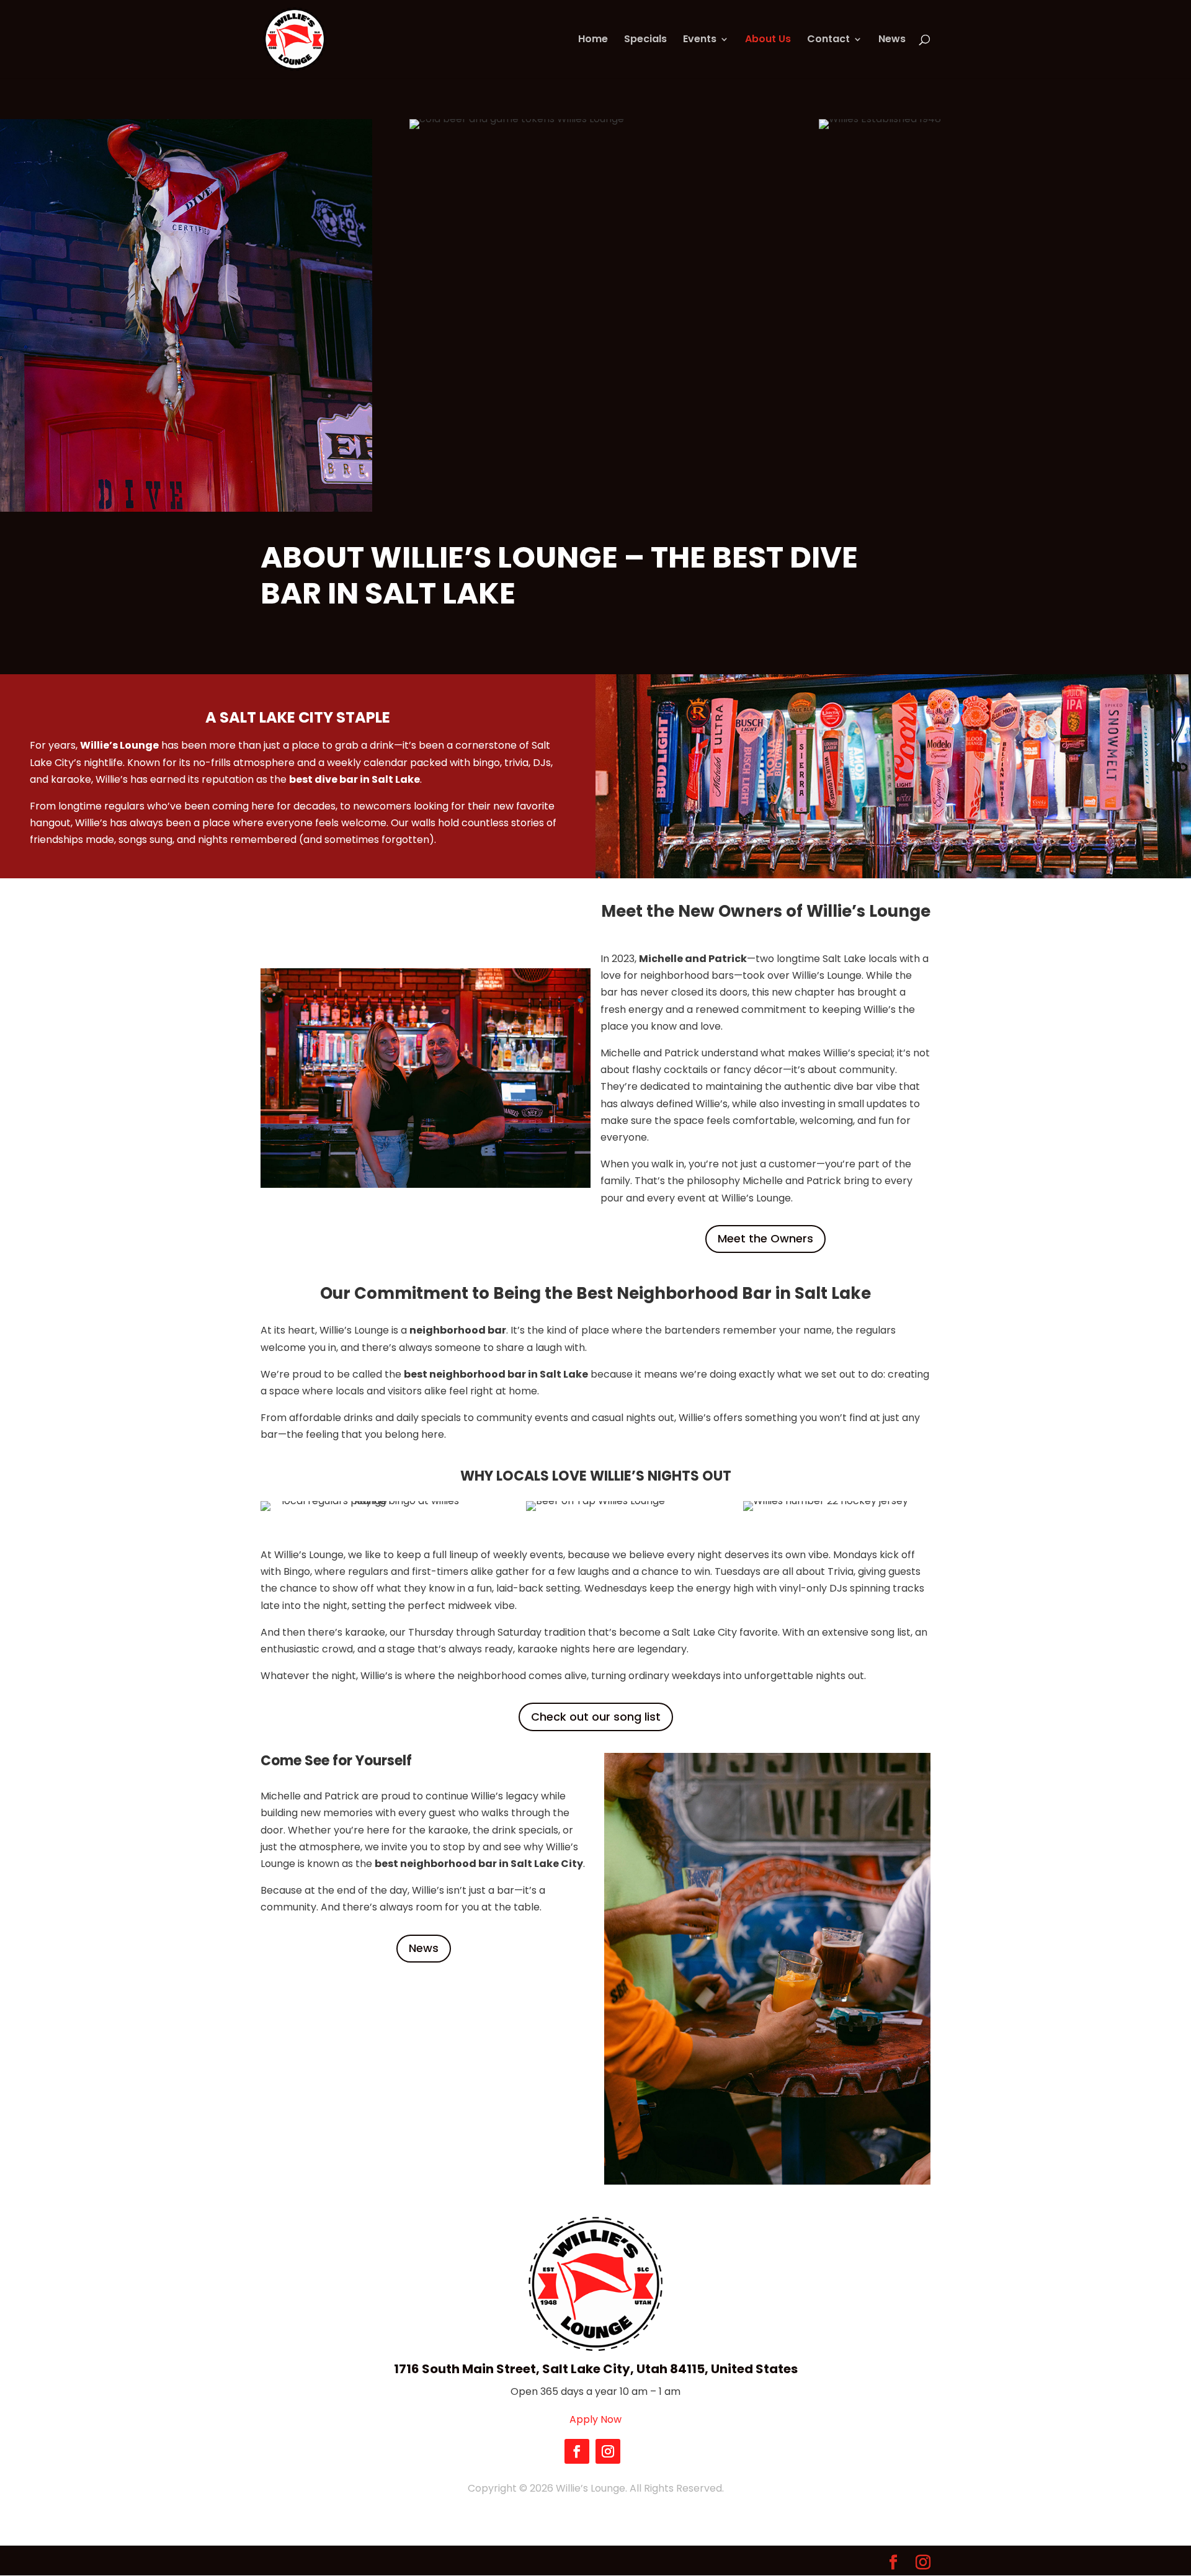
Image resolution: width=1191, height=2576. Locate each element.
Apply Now (595, 2419)
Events (700, 40)
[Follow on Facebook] (577, 2451)
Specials (645, 40)
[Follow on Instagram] (608, 2451)
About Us (768, 40)
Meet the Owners (765, 1238)
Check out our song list (596, 1717)
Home (593, 40)
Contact (828, 40)
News (892, 40)
